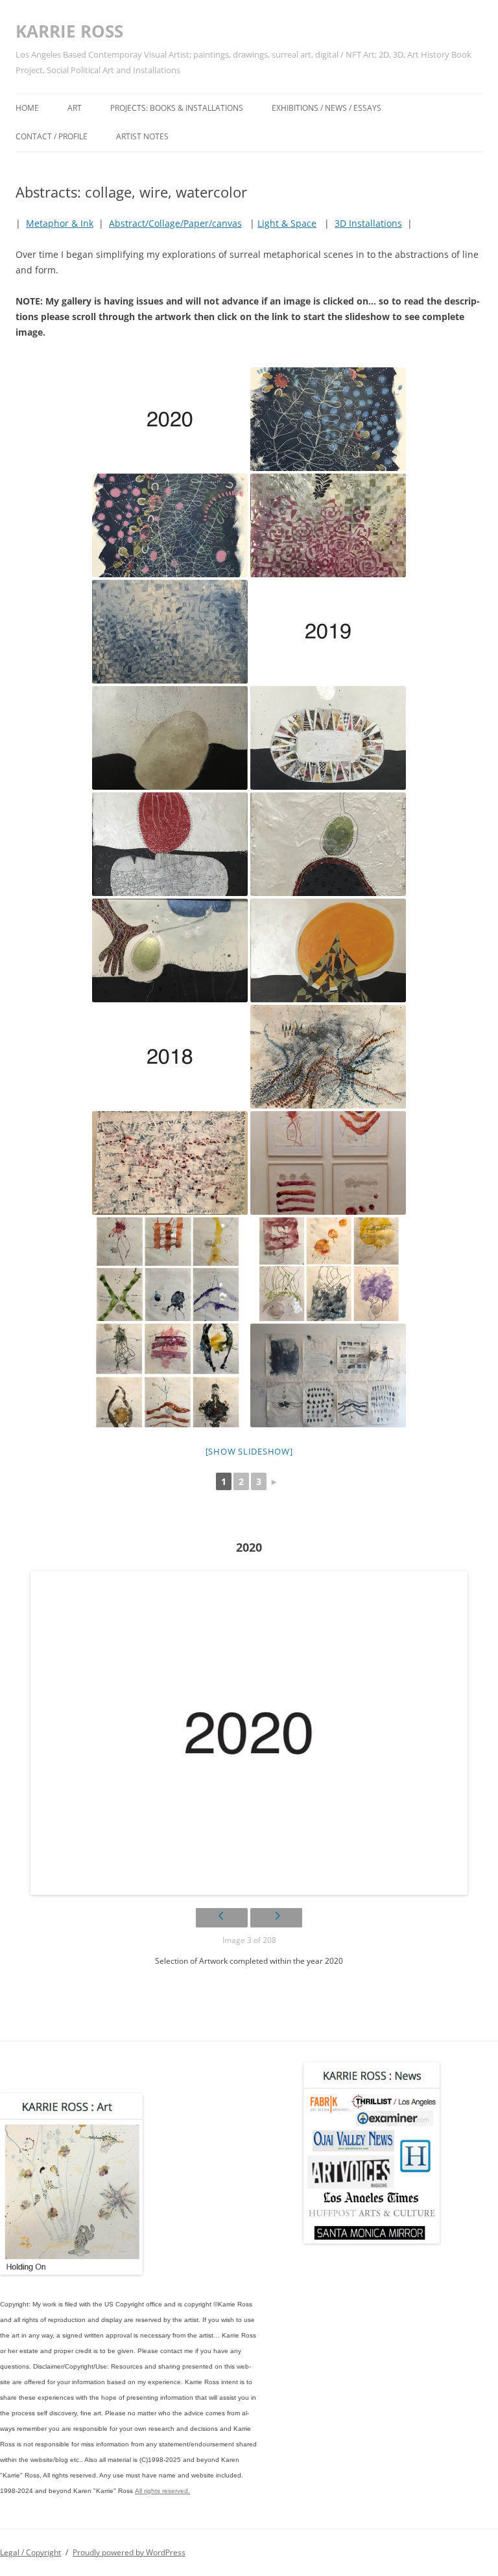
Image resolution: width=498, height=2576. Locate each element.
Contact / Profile (52, 136)
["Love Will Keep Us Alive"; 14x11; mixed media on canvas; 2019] (328, 844)
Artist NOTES (142, 136)
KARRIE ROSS (69, 31)
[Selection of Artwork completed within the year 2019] (328, 632)
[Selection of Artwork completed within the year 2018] (170, 1057)
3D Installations (368, 223)
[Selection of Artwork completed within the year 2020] (170, 419)
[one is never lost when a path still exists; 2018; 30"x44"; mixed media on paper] (328, 1057)
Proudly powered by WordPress (129, 2552)
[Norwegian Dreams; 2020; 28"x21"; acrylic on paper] (328, 419)
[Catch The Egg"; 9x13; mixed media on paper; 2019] (170, 950)
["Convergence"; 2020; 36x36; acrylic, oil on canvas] (170, 632)
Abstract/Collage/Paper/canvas (175, 223)
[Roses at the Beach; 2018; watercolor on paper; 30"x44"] (170, 1163)
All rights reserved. (162, 2491)
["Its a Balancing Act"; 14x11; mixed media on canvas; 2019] (170, 844)
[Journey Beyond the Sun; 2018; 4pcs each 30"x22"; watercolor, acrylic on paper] (328, 1163)
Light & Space (287, 223)
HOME (27, 108)
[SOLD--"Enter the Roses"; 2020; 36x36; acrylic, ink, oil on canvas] (328, 525)
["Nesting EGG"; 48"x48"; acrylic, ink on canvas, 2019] (170, 738)
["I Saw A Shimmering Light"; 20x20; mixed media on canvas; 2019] (328, 738)
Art (75, 108)
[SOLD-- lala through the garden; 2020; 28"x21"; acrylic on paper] (170, 525)
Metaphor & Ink (60, 223)
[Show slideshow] (249, 1451)
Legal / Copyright (30, 2552)
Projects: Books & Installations (177, 108)
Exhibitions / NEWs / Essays (326, 108)
